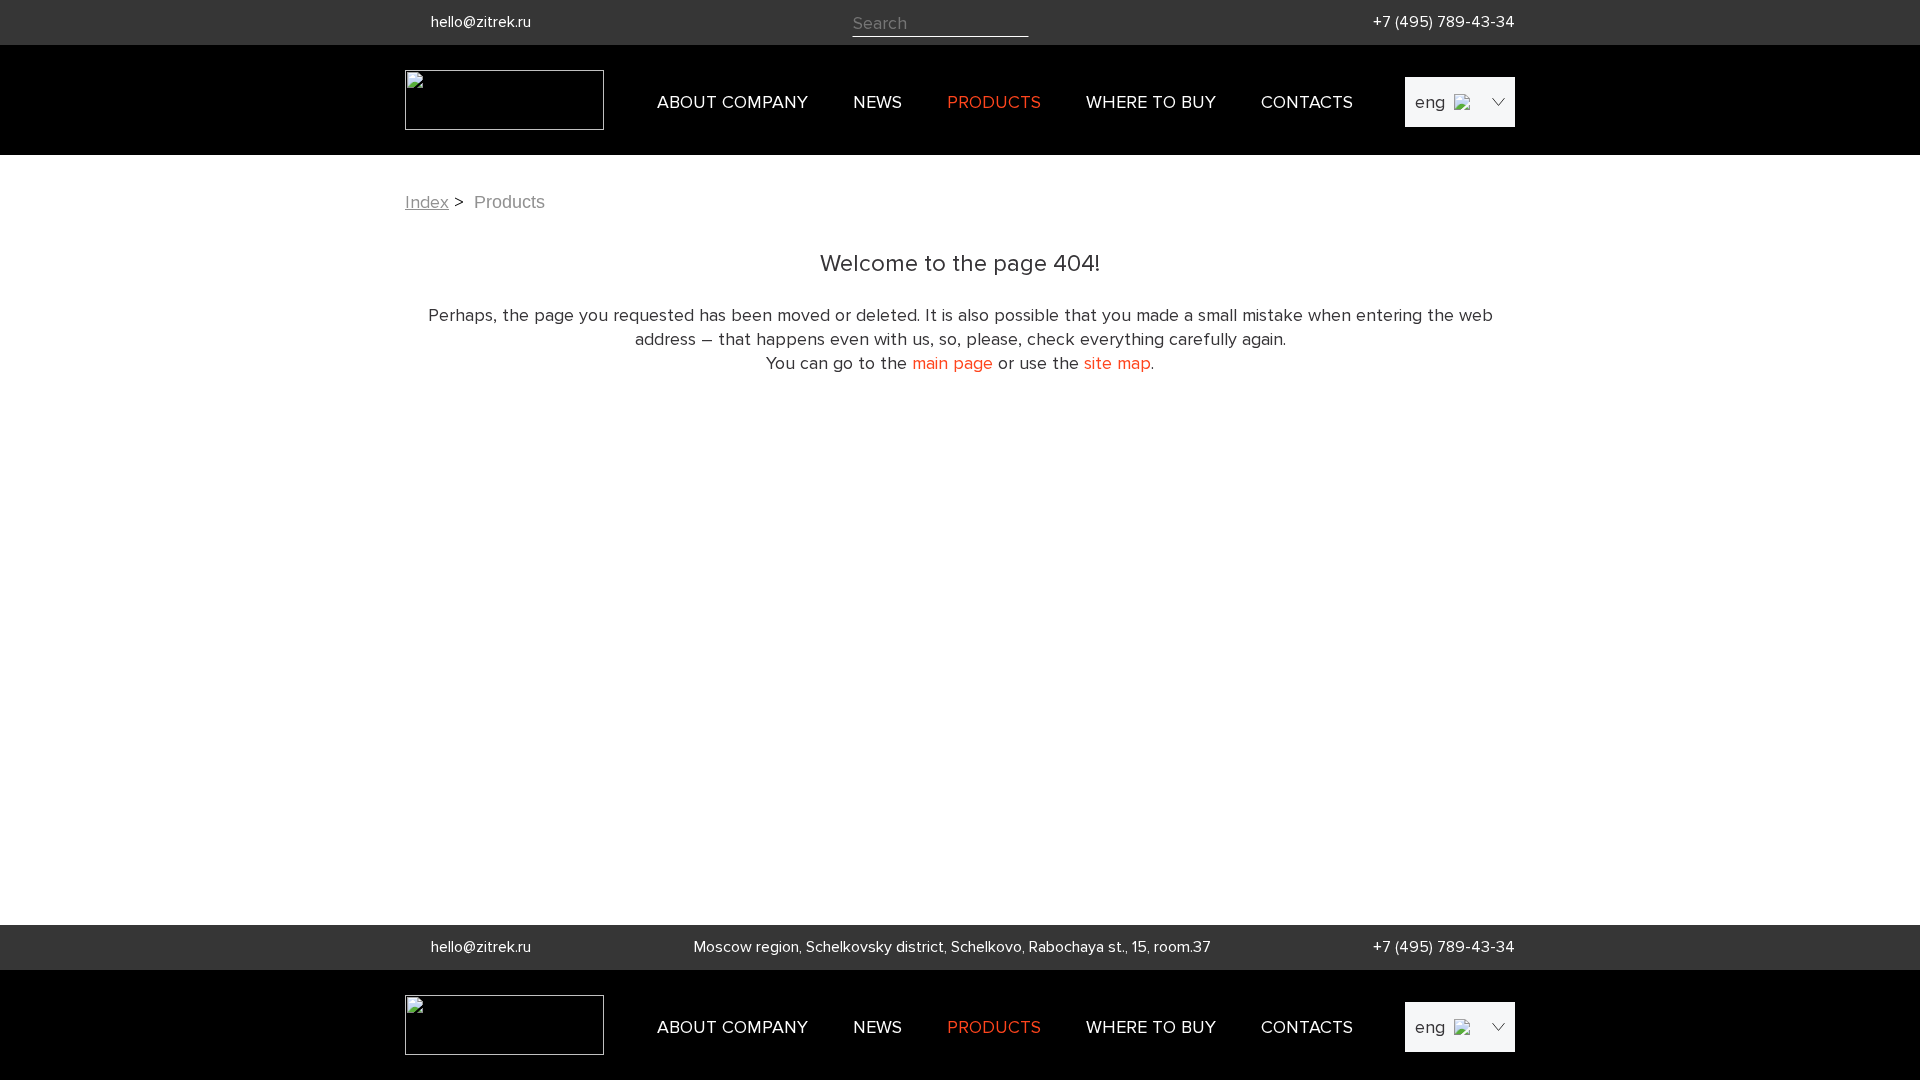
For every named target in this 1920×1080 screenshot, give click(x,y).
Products (994, 102)
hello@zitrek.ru (481, 22)
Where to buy (1151, 102)
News (877, 102)
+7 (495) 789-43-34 (1444, 22)
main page (952, 363)
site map (1117, 363)
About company (732, 102)
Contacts (1307, 102)
